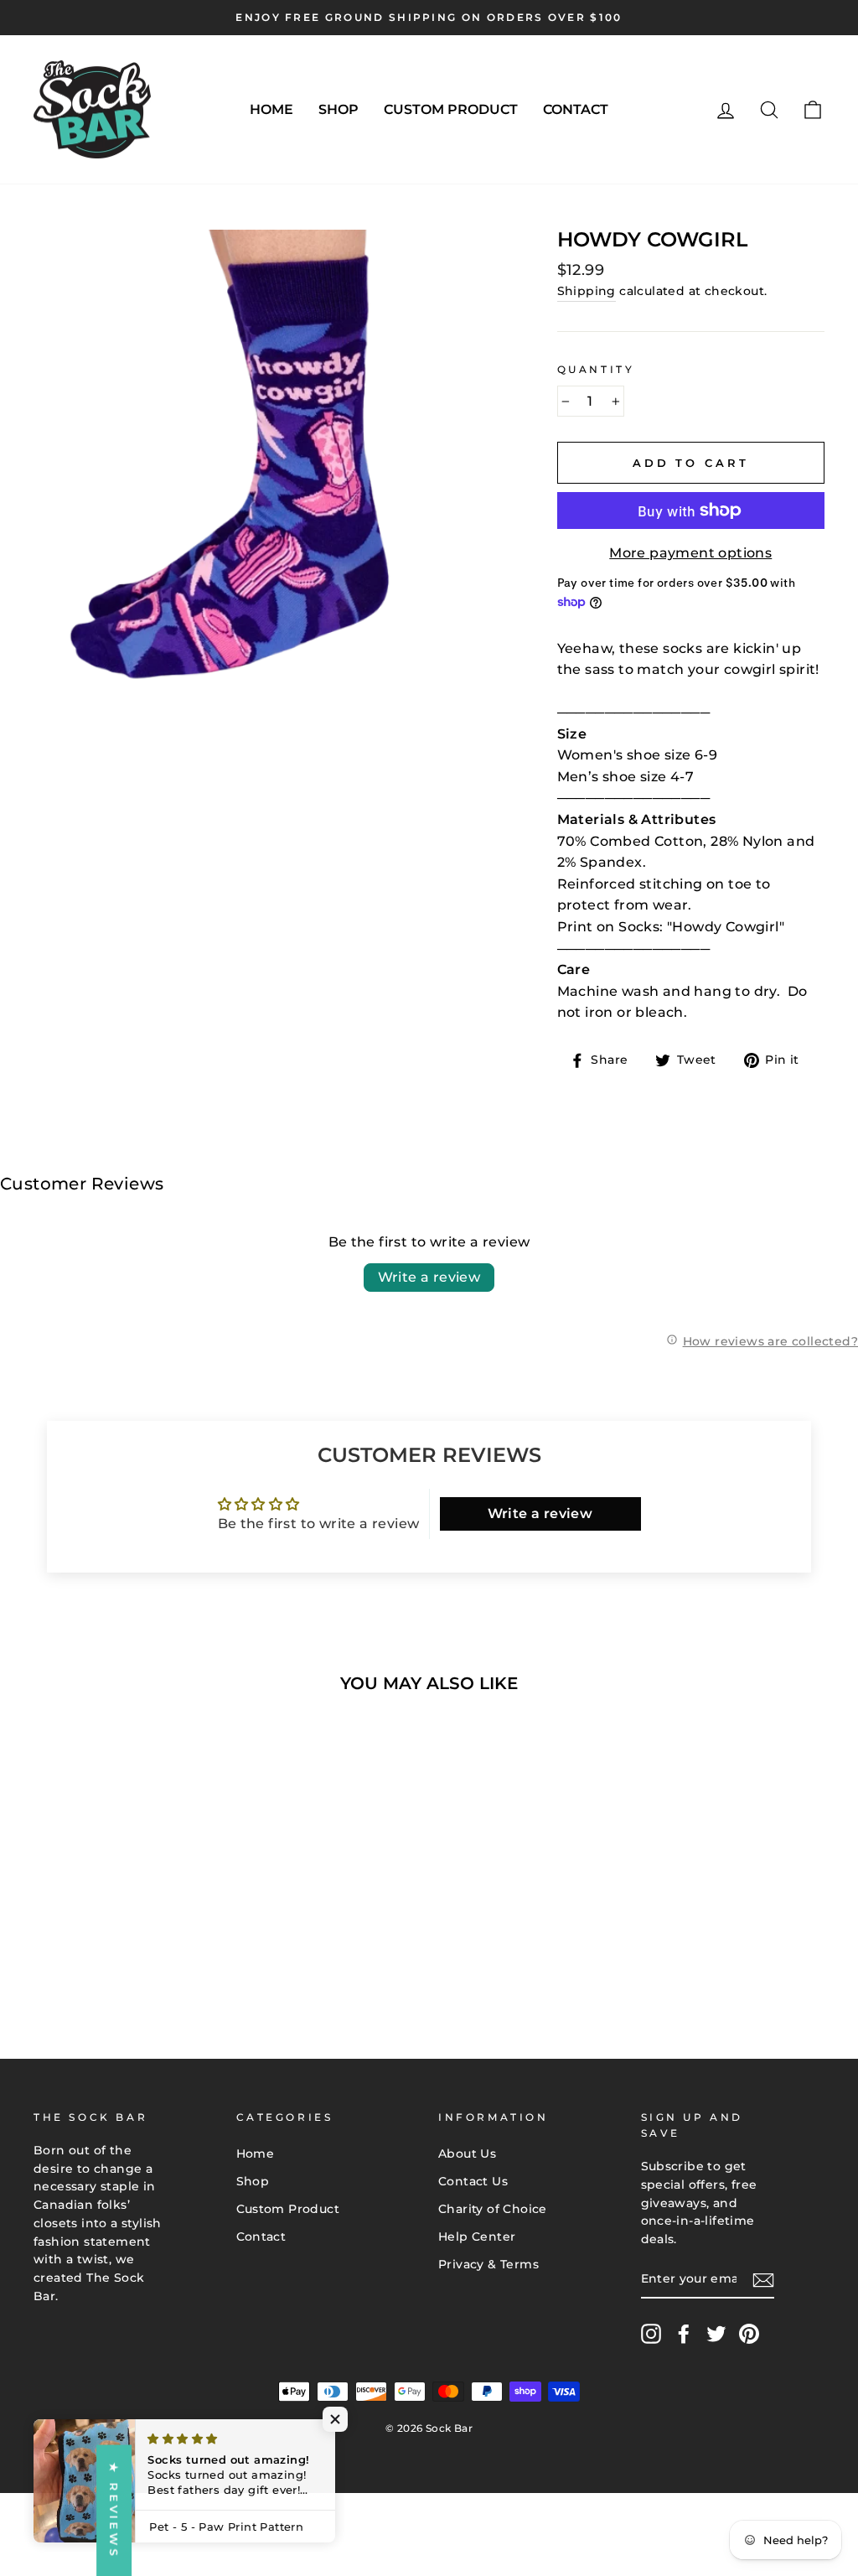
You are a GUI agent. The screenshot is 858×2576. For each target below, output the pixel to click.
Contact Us (473, 2181)
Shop (339, 109)
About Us (467, 2154)
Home (271, 109)
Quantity (596, 369)
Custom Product (451, 109)
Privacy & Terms (488, 2264)
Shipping (587, 291)
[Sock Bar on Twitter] (716, 2334)
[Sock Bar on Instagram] (651, 2334)
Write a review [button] (540, 1513)
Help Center (477, 2237)
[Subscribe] (763, 2280)
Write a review (429, 1277)
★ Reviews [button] (114, 2510)
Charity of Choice (493, 2209)
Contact (576, 109)
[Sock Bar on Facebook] (684, 2334)
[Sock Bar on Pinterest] (749, 2334)
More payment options (690, 553)
